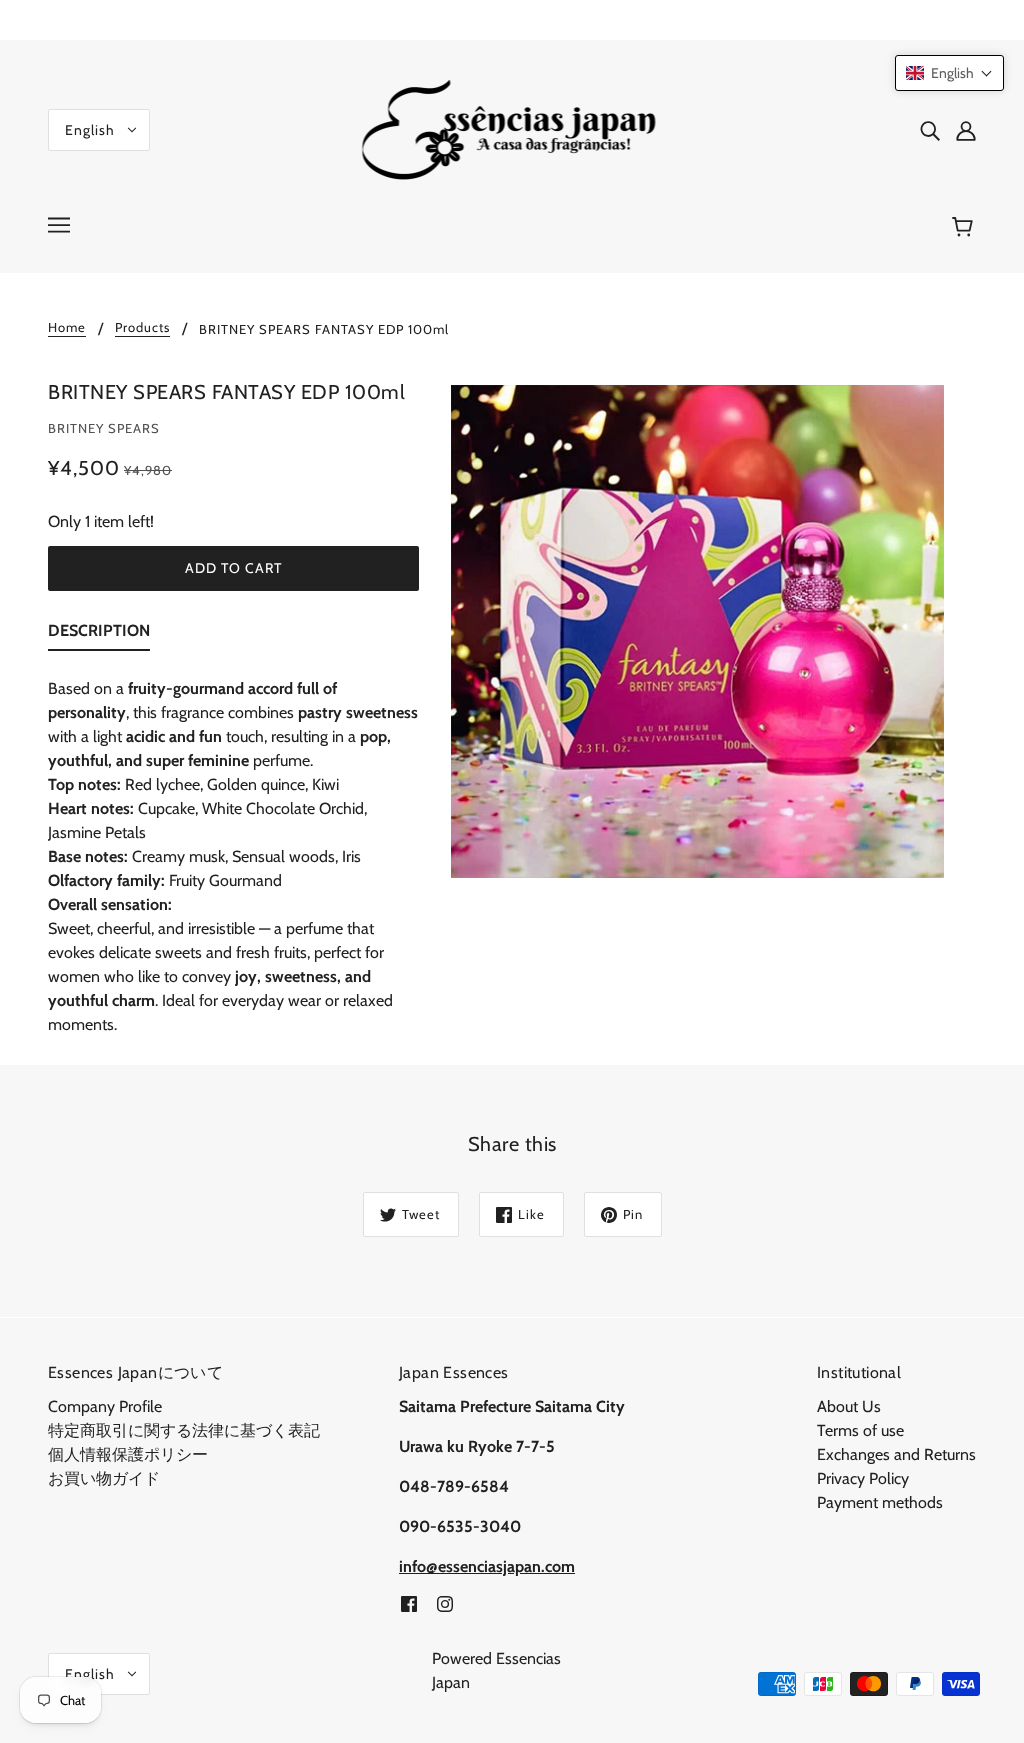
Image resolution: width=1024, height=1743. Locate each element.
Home (67, 328)
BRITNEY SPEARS (104, 428)
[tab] (99, 635)
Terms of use (860, 1430)
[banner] (512, 128)
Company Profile (105, 1406)
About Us (849, 1406)
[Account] (966, 130)
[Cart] (965, 227)
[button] (949, 73)
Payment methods (880, 1502)
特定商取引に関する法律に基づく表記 (184, 1430)
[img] (930, 130)
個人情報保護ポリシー (128, 1454)
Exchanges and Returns (896, 1454)
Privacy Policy (863, 1478)
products (142, 328)
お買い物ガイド (104, 1478)
